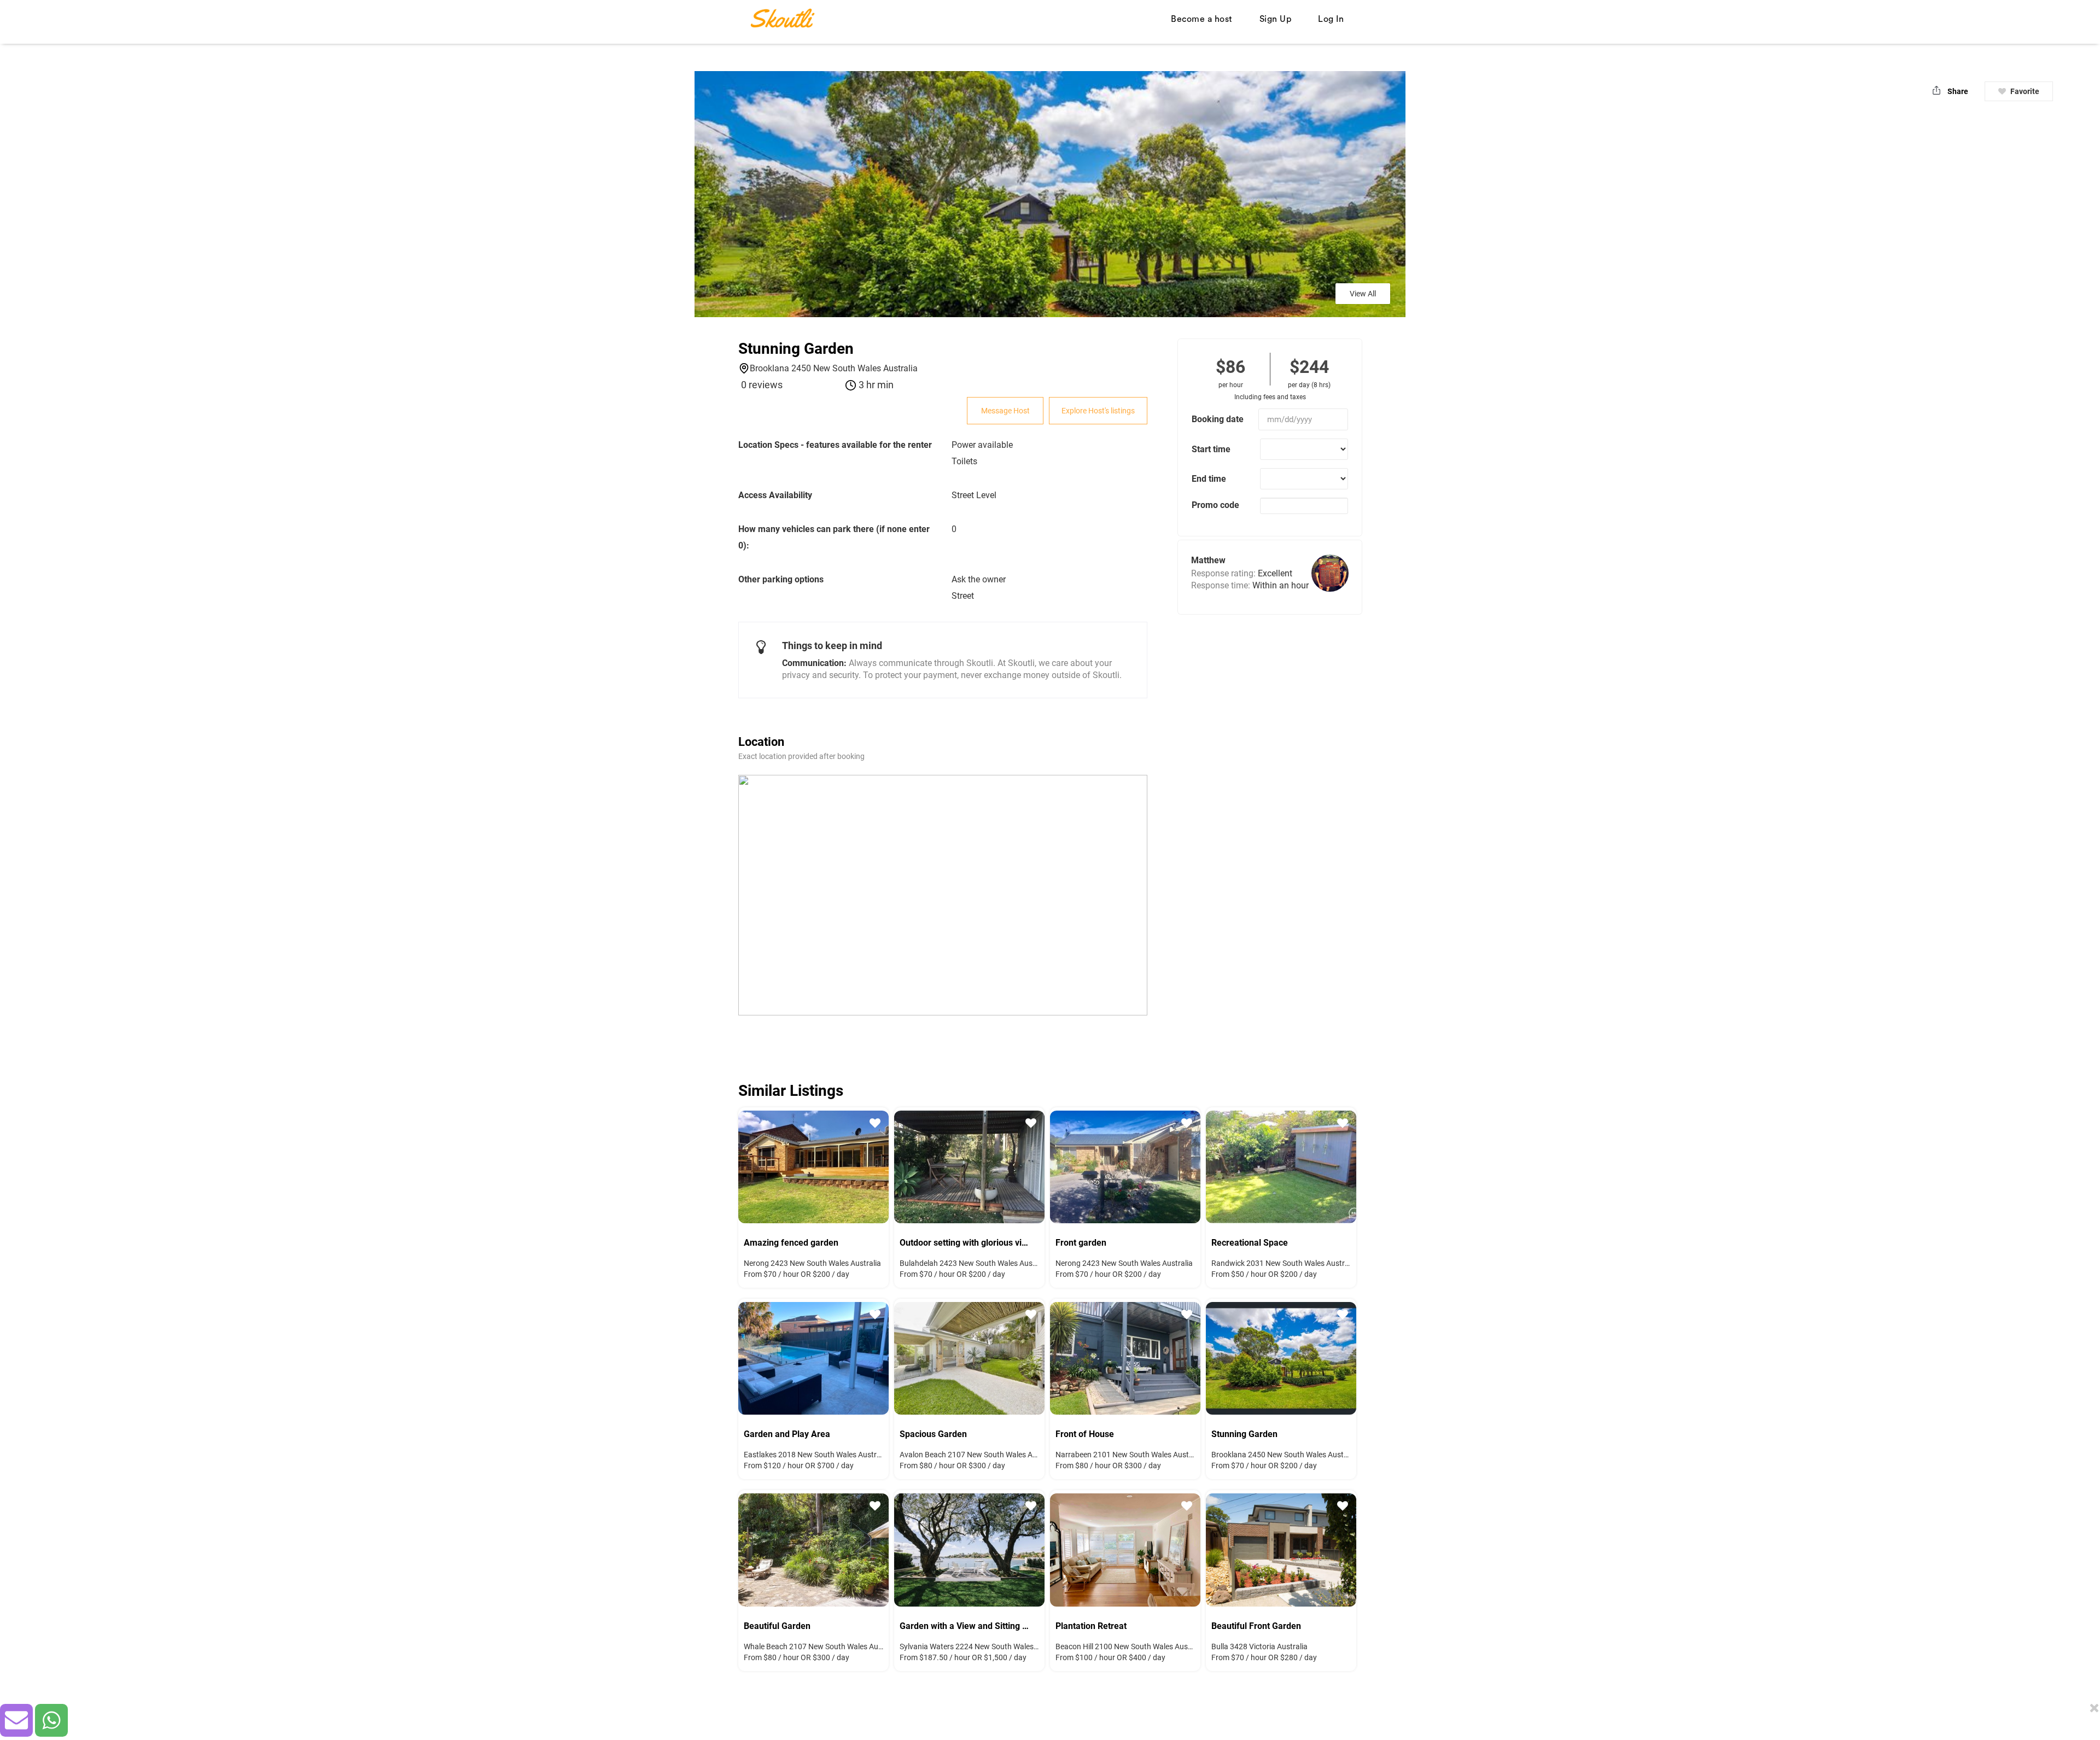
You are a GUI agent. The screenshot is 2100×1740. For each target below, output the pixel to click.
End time (1209, 479)
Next (872, 1357)
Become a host (1202, 19)
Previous (755, 1357)
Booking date (1218, 419)
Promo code (1215, 505)
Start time (1211, 449)
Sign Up (1276, 19)
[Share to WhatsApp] (51, 1720)
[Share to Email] (16, 1720)
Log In (1331, 19)
